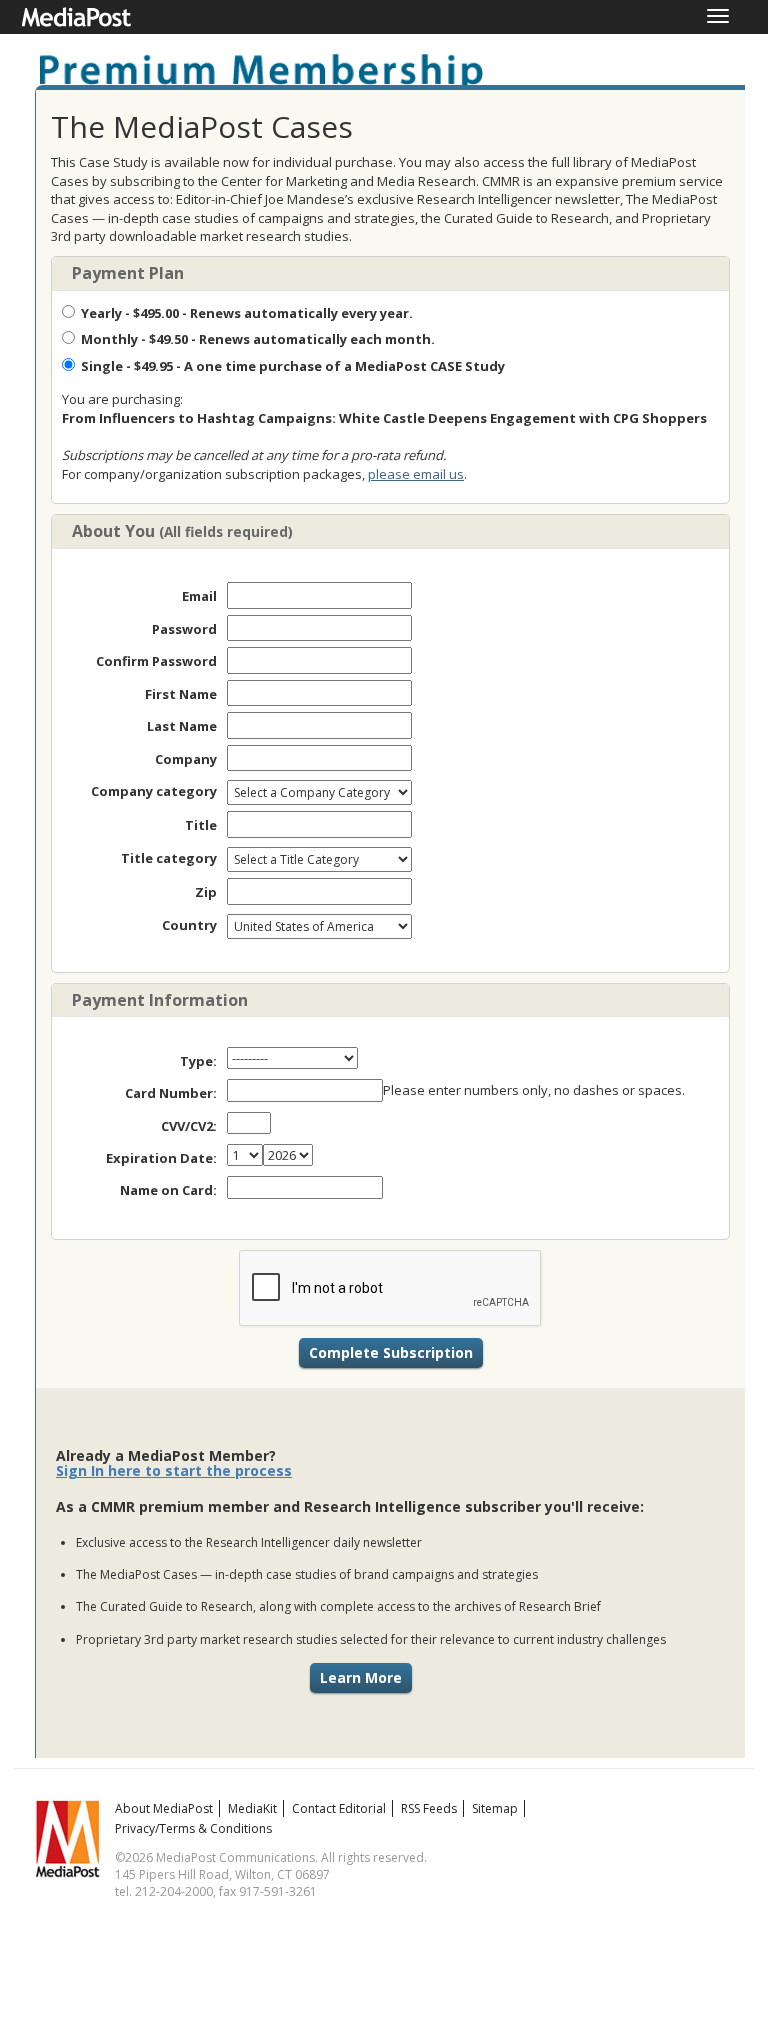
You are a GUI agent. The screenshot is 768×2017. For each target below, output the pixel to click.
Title (201, 825)
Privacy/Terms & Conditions (193, 1828)
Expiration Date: (161, 1158)
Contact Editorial (339, 1808)
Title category (169, 858)
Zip (206, 892)
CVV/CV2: (189, 1126)
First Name (181, 694)
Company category (154, 791)
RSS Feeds (429, 1808)
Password (184, 629)
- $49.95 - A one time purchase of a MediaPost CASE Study (293, 366)
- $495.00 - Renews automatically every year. (247, 313)
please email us (416, 474)
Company (186, 759)
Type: (198, 1061)
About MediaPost (164, 1808)
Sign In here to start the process (174, 1470)
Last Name (182, 726)
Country (189, 925)
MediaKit (252, 1808)
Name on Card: (168, 1190)
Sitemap (495, 1808)
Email (199, 596)
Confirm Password (156, 661)
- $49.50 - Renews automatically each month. (258, 339)
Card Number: (171, 1093)
